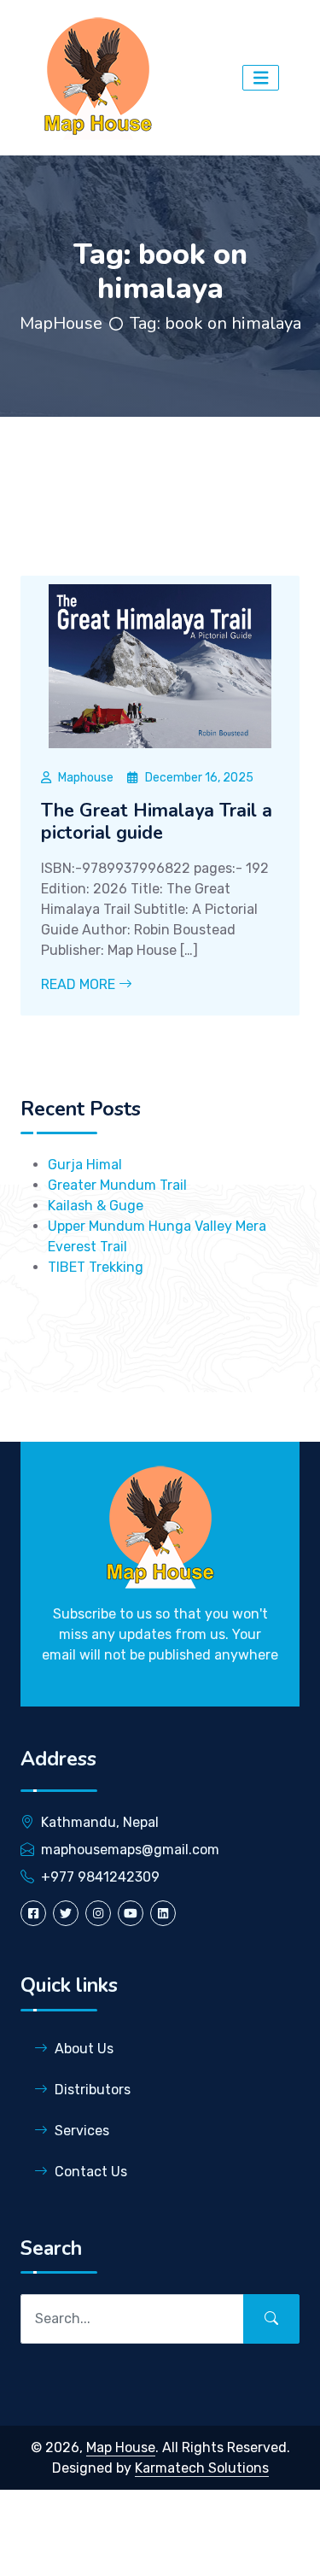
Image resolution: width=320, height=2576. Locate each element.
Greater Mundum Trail (117, 1185)
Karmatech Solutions (202, 2468)
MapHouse (61, 323)
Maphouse (86, 778)
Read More (80, 984)
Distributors (93, 2090)
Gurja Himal (85, 1165)
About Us (84, 2049)
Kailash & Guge (96, 1206)
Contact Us (91, 2172)
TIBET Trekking (96, 1267)
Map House (121, 2447)
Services (82, 2131)
